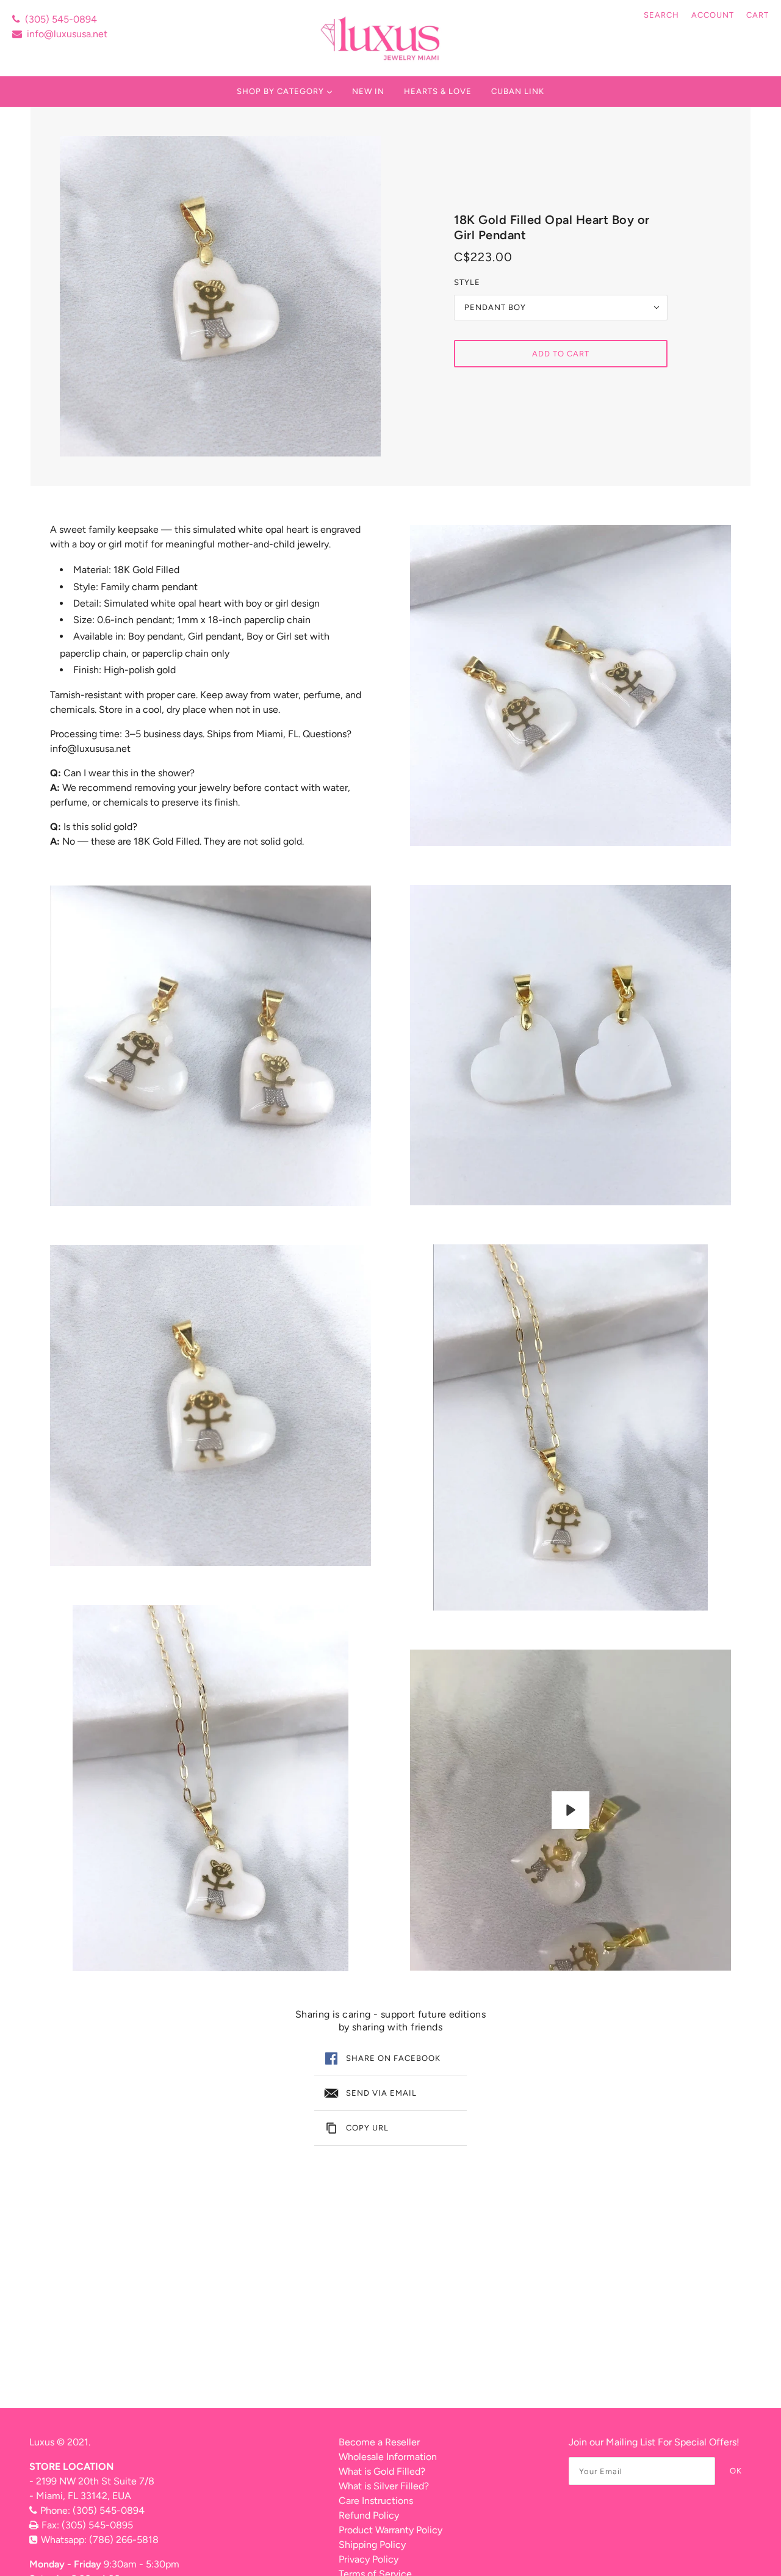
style (467, 282)
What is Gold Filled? (382, 2471)
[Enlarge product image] (220, 296)
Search (661, 15)
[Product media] (211, 1046)
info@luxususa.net (67, 34)
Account (713, 15)
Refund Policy (369, 2515)
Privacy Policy (369, 2559)
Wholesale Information (388, 2457)
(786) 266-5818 (124, 2540)
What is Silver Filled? (384, 2486)
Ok (736, 2471)
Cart (758, 15)
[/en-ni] (382, 38)
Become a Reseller (379, 2442)
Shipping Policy (372, 2545)
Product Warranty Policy (390, 2530)
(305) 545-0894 (61, 19)
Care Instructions (376, 2501)
